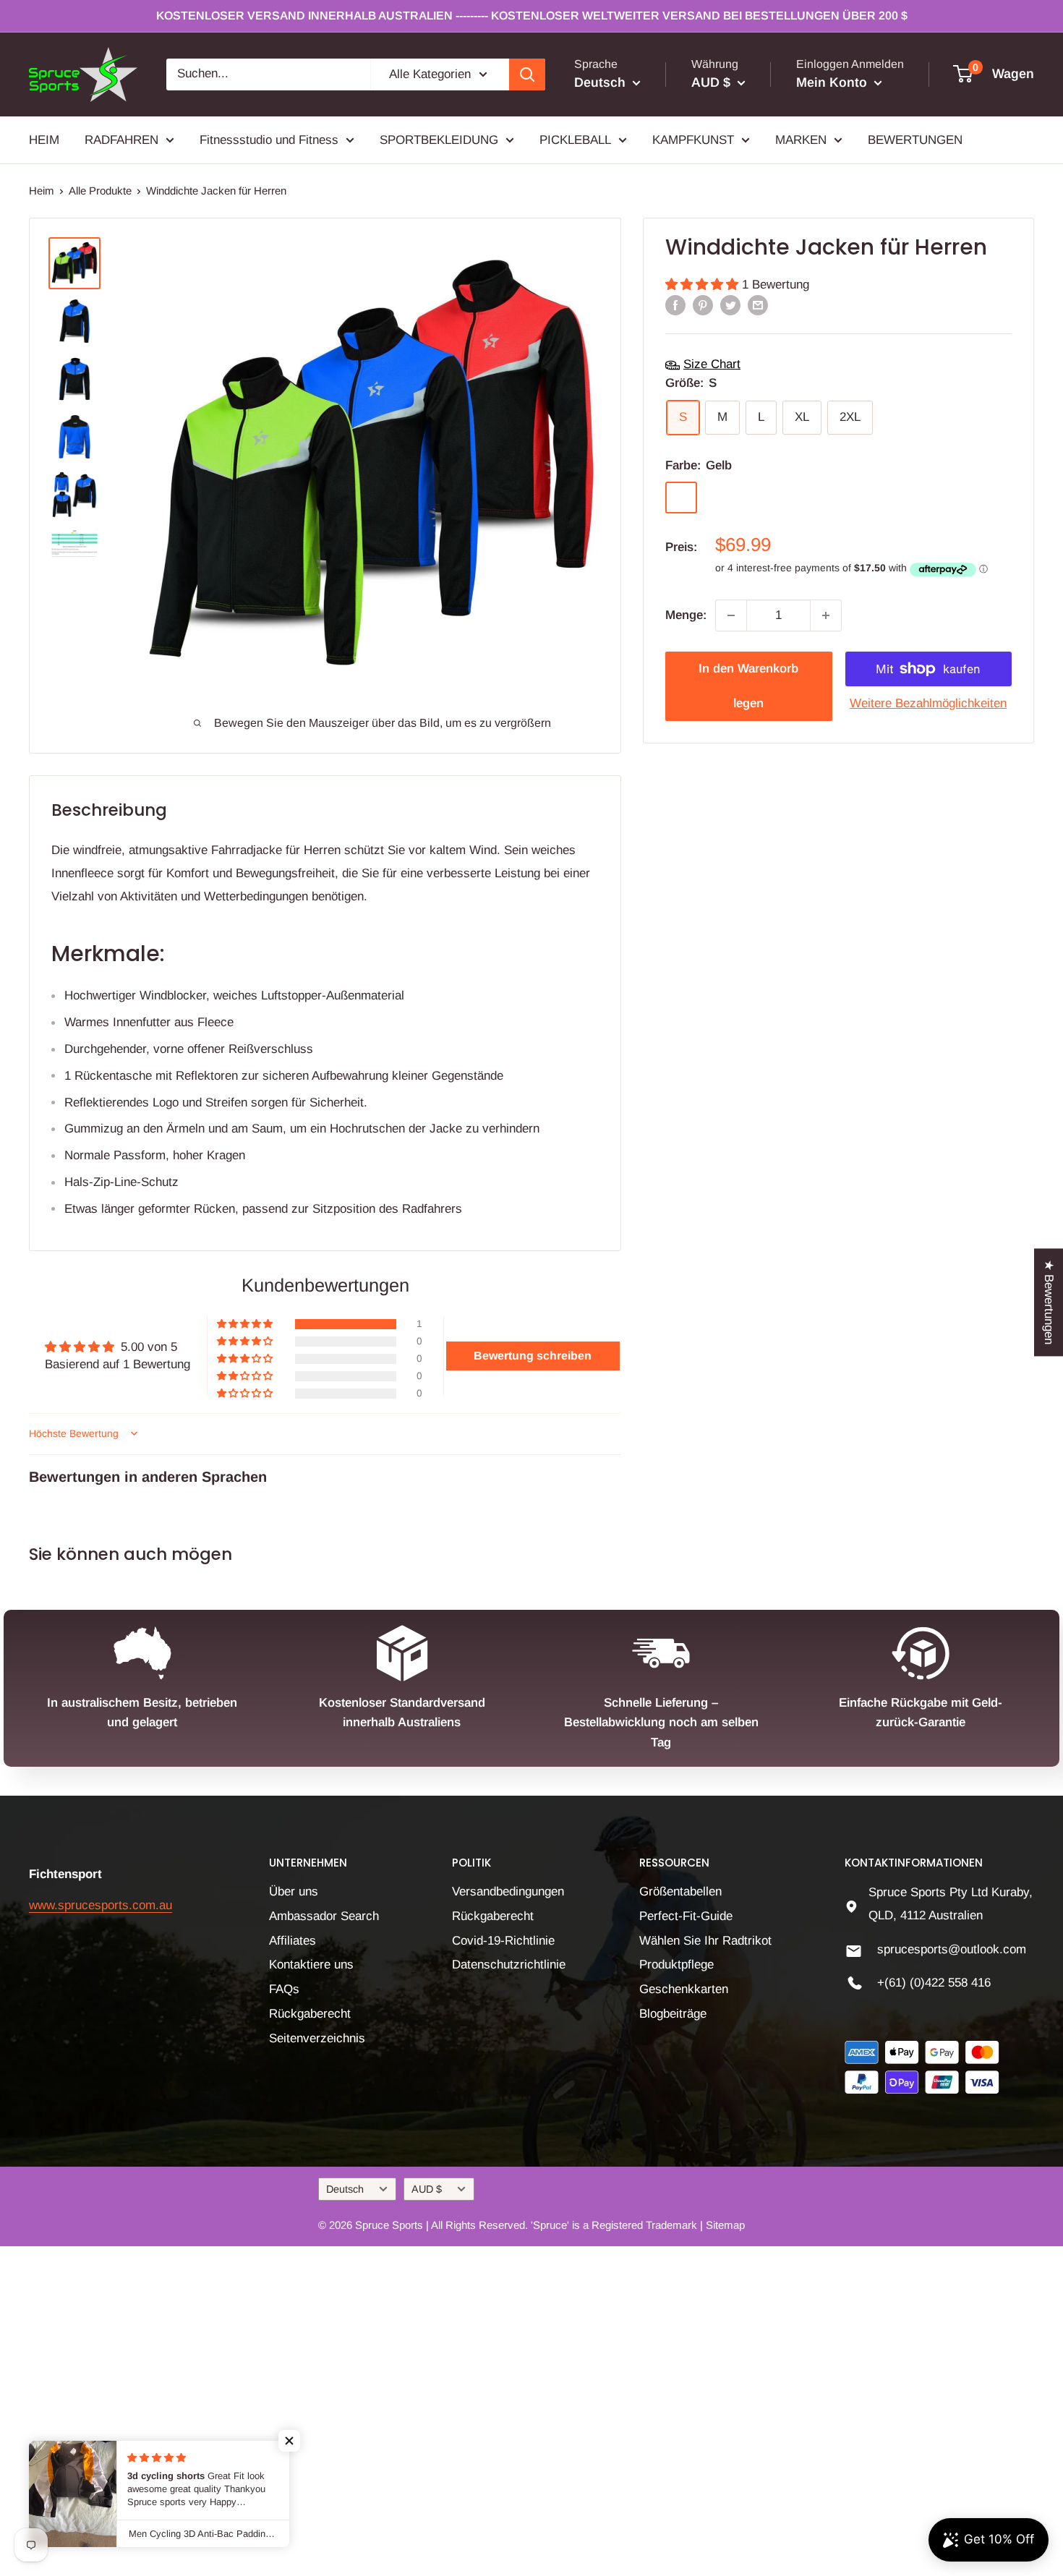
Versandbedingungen (508, 1892)
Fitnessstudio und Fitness (269, 139)
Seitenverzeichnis (317, 2038)
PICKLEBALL (575, 139)
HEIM (44, 139)
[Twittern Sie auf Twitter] (730, 305)
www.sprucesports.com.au (101, 1905)
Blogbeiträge (673, 2014)
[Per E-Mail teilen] (758, 305)
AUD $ (427, 2189)
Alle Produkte (100, 191)
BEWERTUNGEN (915, 139)
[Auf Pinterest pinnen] (703, 305)
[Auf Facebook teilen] (675, 305)
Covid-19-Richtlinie (503, 1941)
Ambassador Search (324, 1916)
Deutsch (345, 2189)
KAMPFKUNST (693, 139)
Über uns (294, 1892)
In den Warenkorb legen (748, 686)
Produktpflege (676, 1965)
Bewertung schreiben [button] (533, 1356)
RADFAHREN (121, 139)
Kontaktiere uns (311, 1965)
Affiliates (293, 1941)
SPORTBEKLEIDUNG (439, 139)
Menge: (686, 615)
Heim (42, 191)
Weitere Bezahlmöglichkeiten (928, 703)
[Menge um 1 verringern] (731, 615)
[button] (704, 285)
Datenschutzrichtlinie (509, 1965)
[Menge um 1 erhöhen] (826, 615)
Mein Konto (833, 82)
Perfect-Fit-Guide (686, 1916)
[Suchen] (527, 74)
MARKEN (801, 139)
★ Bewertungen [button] (1049, 1302)
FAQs (284, 1989)
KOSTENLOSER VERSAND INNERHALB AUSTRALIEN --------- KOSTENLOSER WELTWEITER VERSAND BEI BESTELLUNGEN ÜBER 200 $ (532, 16)
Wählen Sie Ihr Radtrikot (705, 1941)
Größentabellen (680, 1892)
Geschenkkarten (684, 1989)
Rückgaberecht (310, 2014)
